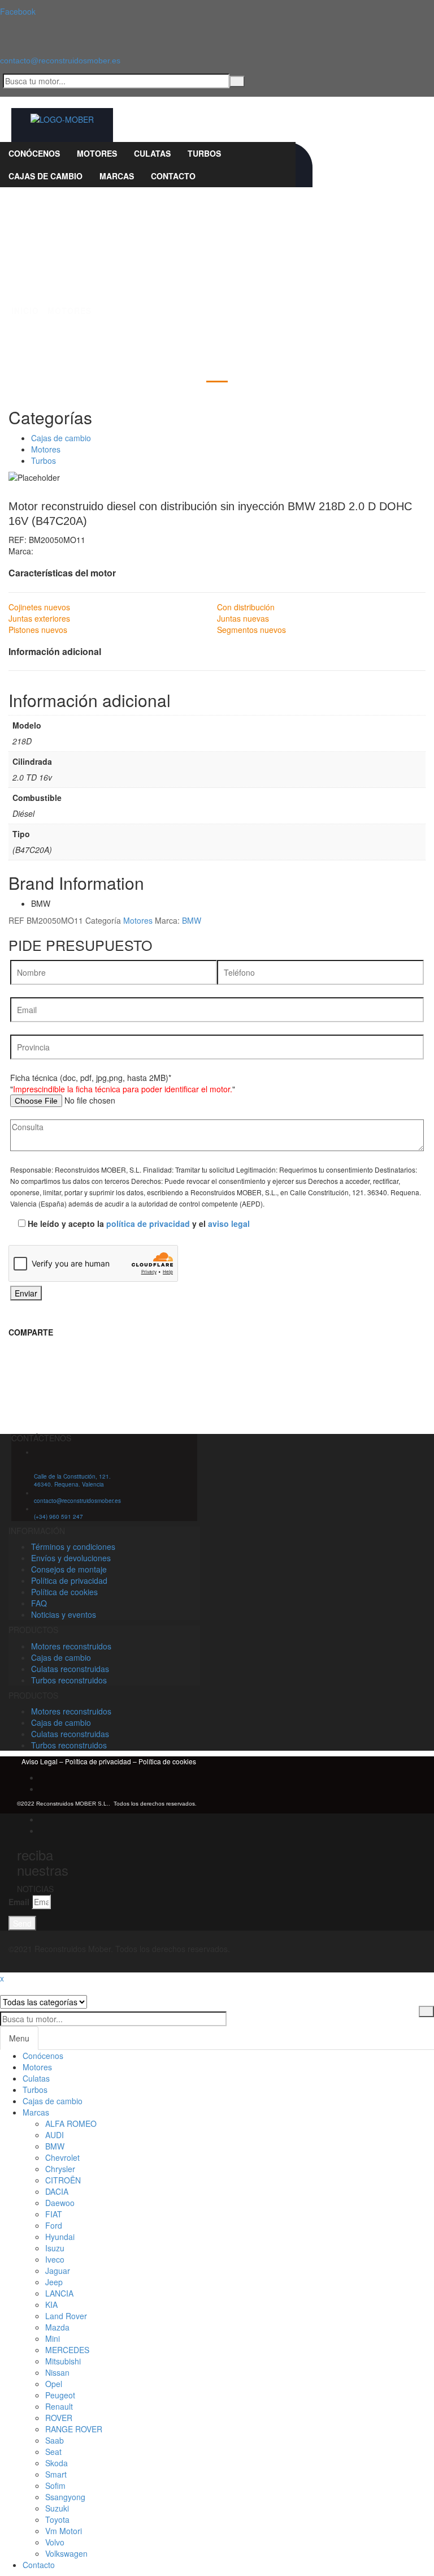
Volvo (55, 2542)
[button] (217, 1355)
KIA (51, 2304)
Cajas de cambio (61, 438)
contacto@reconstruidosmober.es (60, 61)
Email (19, 1902)
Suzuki (57, 2508)
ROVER (59, 2418)
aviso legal (229, 1224)
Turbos (44, 460)
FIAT (54, 2214)
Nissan (57, 2372)
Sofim (55, 2485)
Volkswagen (66, 2553)
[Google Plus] (43, 1789)
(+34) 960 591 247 (58, 1517)
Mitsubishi (63, 2361)
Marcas (36, 2112)
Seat (53, 2452)
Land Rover (66, 2316)
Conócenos (43, 2056)
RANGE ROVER (74, 2429)
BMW (192, 920)
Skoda (57, 2463)
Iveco (55, 2259)
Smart (56, 2474)
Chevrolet (62, 2157)
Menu (19, 2038)
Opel (54, 2384)
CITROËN (63, 2180)
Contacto (39, 2565)
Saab (55, 2440)
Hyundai (60, 2237)
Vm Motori (64, 2531)
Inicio (25, 311)
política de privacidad (148, 1224)
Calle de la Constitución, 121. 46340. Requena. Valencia (72, 1480)
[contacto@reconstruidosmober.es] (2, 37)
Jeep (54, 2282)
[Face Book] (43, 1777)
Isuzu (55, 2248)
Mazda (57, 2327)
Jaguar (58, 2271)
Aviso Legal (40, 1761)
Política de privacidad (97, 1761)
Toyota (57, 2519)
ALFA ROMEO (71, 2123)
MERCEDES (67, 2350)
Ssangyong (65, 2497)
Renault (59, 2406)
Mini (53, 2338)
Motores (70, 311)
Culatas (36, 2078)
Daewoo (60, 2203)
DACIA (57, 2191)
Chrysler (60, 2169)
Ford (54, 2225)
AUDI (55, 2135)
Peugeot (60, 2395)
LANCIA (59, 2293)
